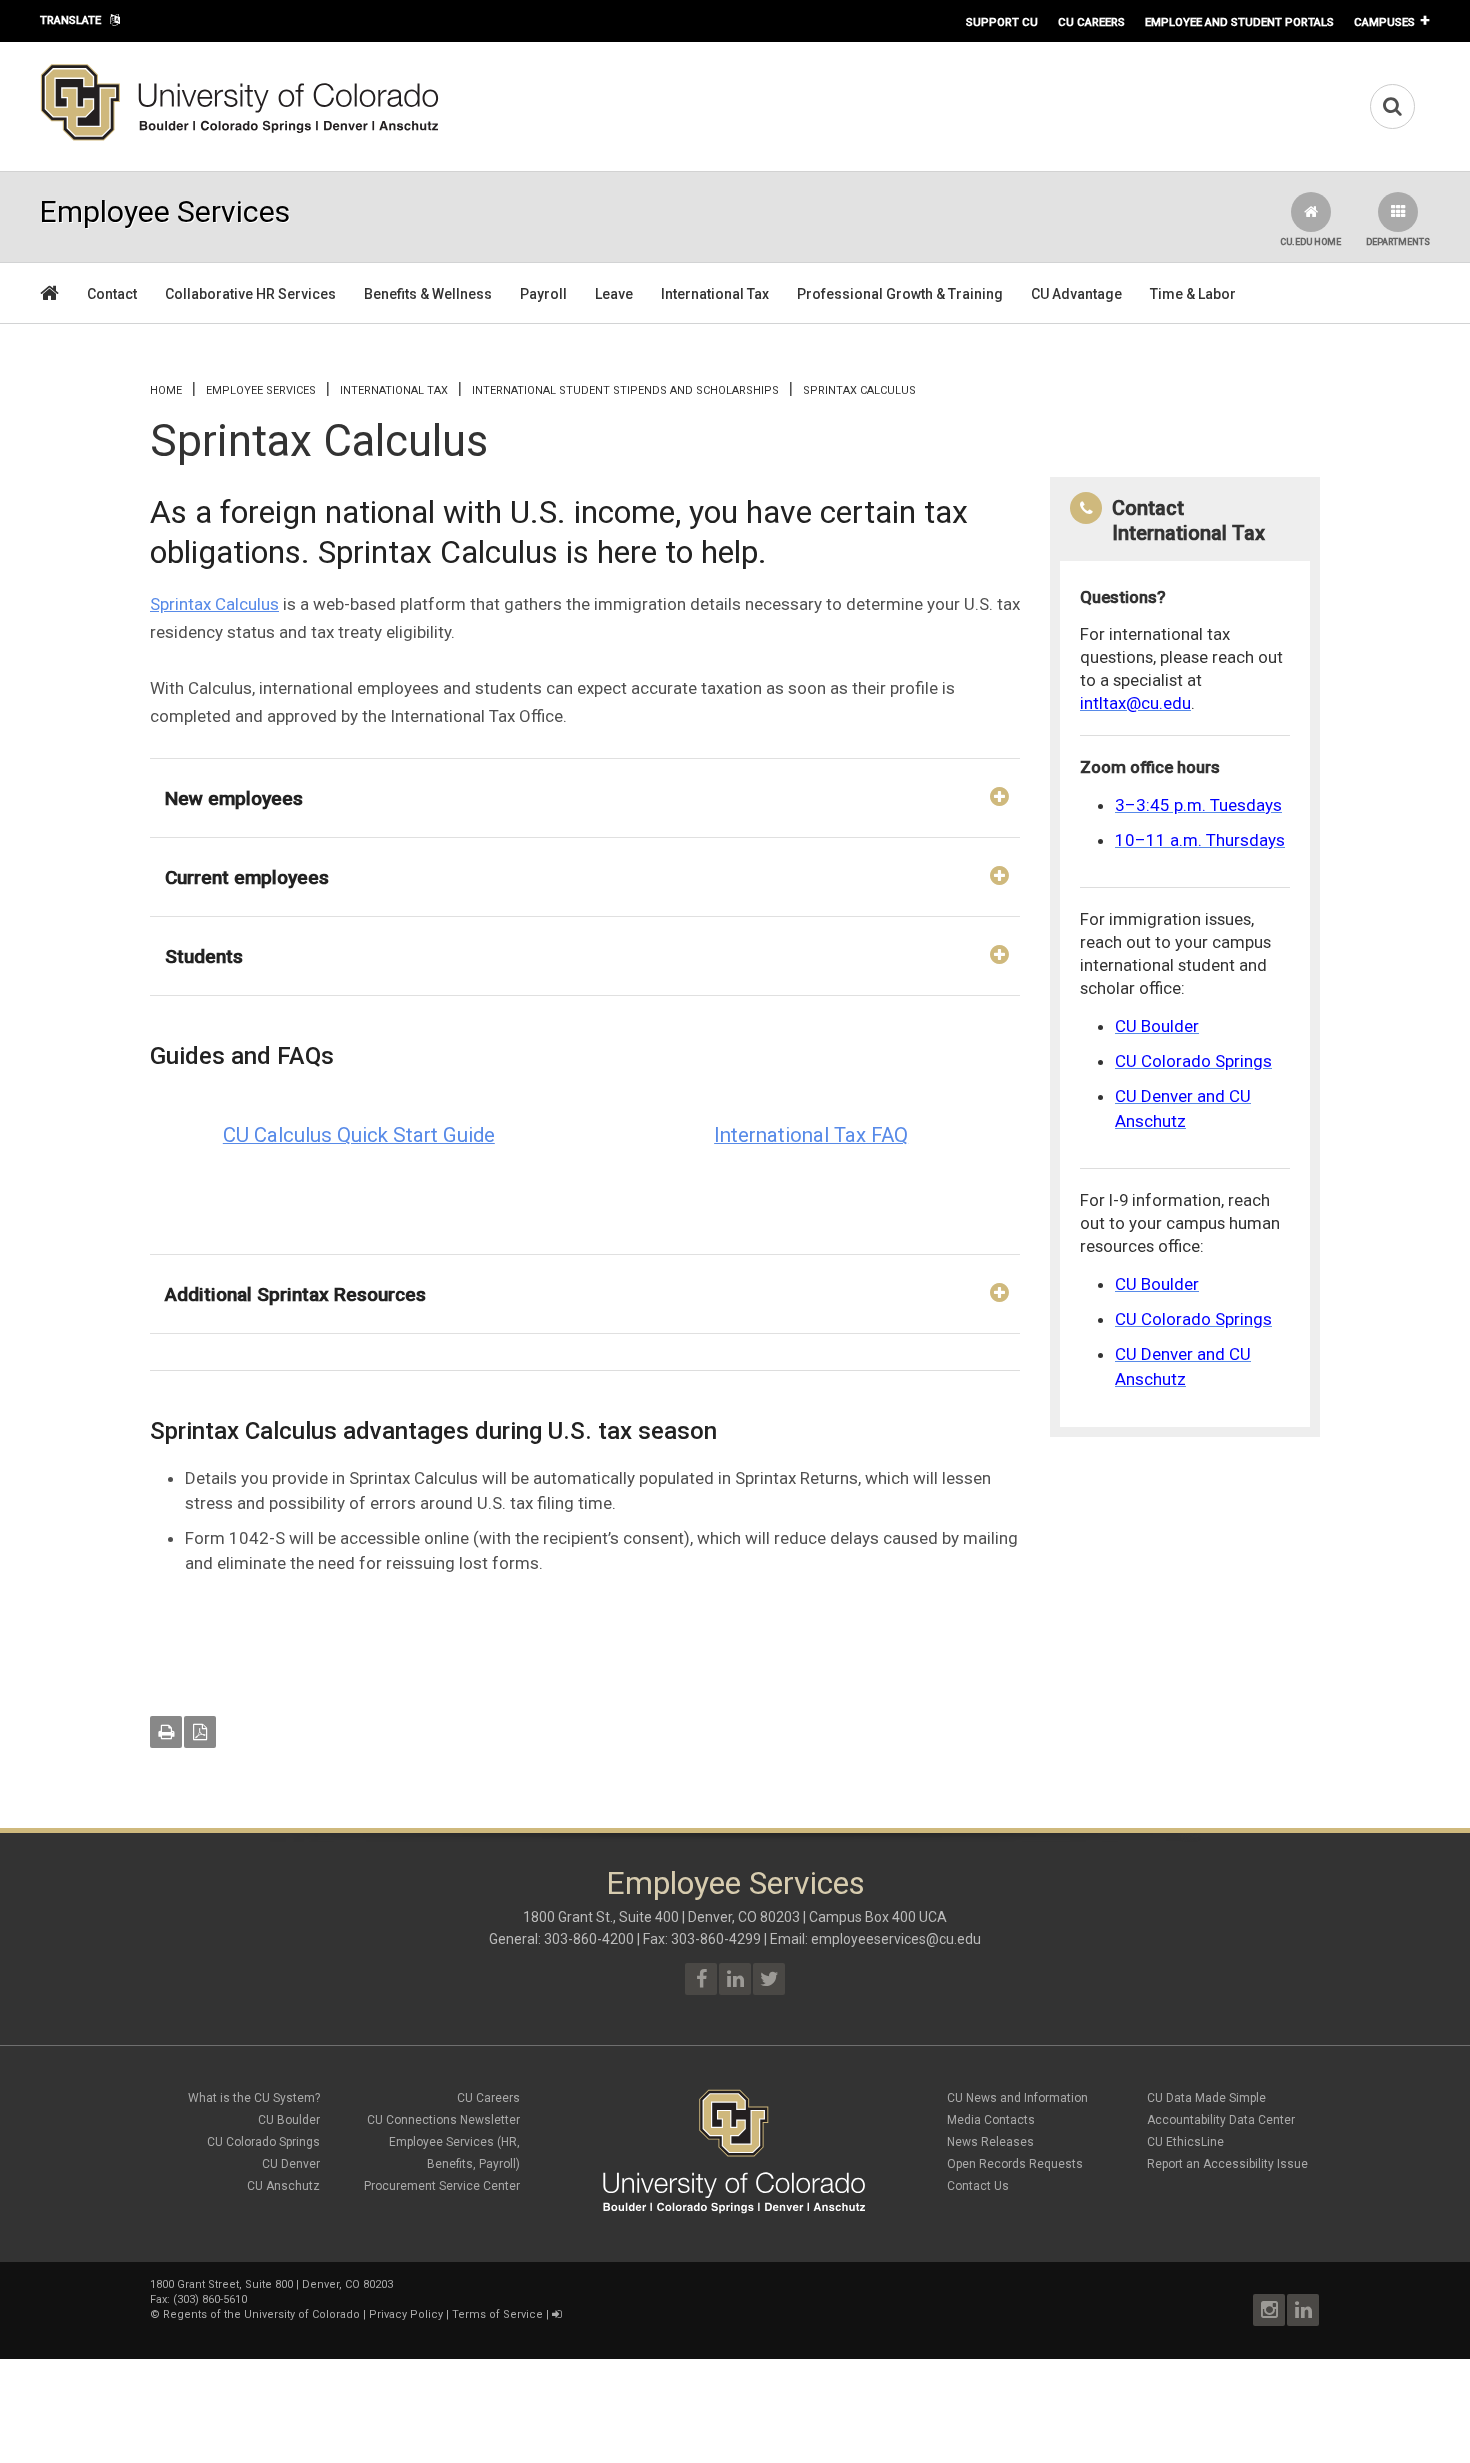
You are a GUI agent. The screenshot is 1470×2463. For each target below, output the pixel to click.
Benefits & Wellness (428, 294)
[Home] (240, 137)
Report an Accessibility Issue (1227, 2164)
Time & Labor (1193, 294)
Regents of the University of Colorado (261, 2314)
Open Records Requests (1015, 2164)
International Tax (715, 294)
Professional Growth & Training (900, 294)
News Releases (990, 2142)
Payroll (543, 294)
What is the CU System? (254, 2098)
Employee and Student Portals (1239, 22)
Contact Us (978, 2186)
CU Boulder (289, 2120)
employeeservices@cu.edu (896, 1939)
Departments (1398, 242)
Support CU (1002, 22)
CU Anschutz (283, 2186)
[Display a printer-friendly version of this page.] (166, 1732)
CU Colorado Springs (263, 2142)
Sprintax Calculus (214, 604)
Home (166, 390)
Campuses (1384, 22)
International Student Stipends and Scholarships (625, 390)
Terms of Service (497, 2314)
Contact (112, 294)
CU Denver (291, 2164)
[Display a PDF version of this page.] (200, 1732)
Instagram (1269, 2310)
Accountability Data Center (1221, 2120)
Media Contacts (991, 2120)
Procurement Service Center (442, 2186)
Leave (614, 294)
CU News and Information (1017, 2098)
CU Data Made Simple (1206, 2098)
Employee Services (261, 390)
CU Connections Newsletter (443, 2120)
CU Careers (1091, 22)
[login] (556, 2314)
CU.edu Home (1310, 242)
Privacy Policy (406, 2314)
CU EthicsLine (1185, 2142)
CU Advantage (1076, 294)
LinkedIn (1303, 2310)
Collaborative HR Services (250, 294)
